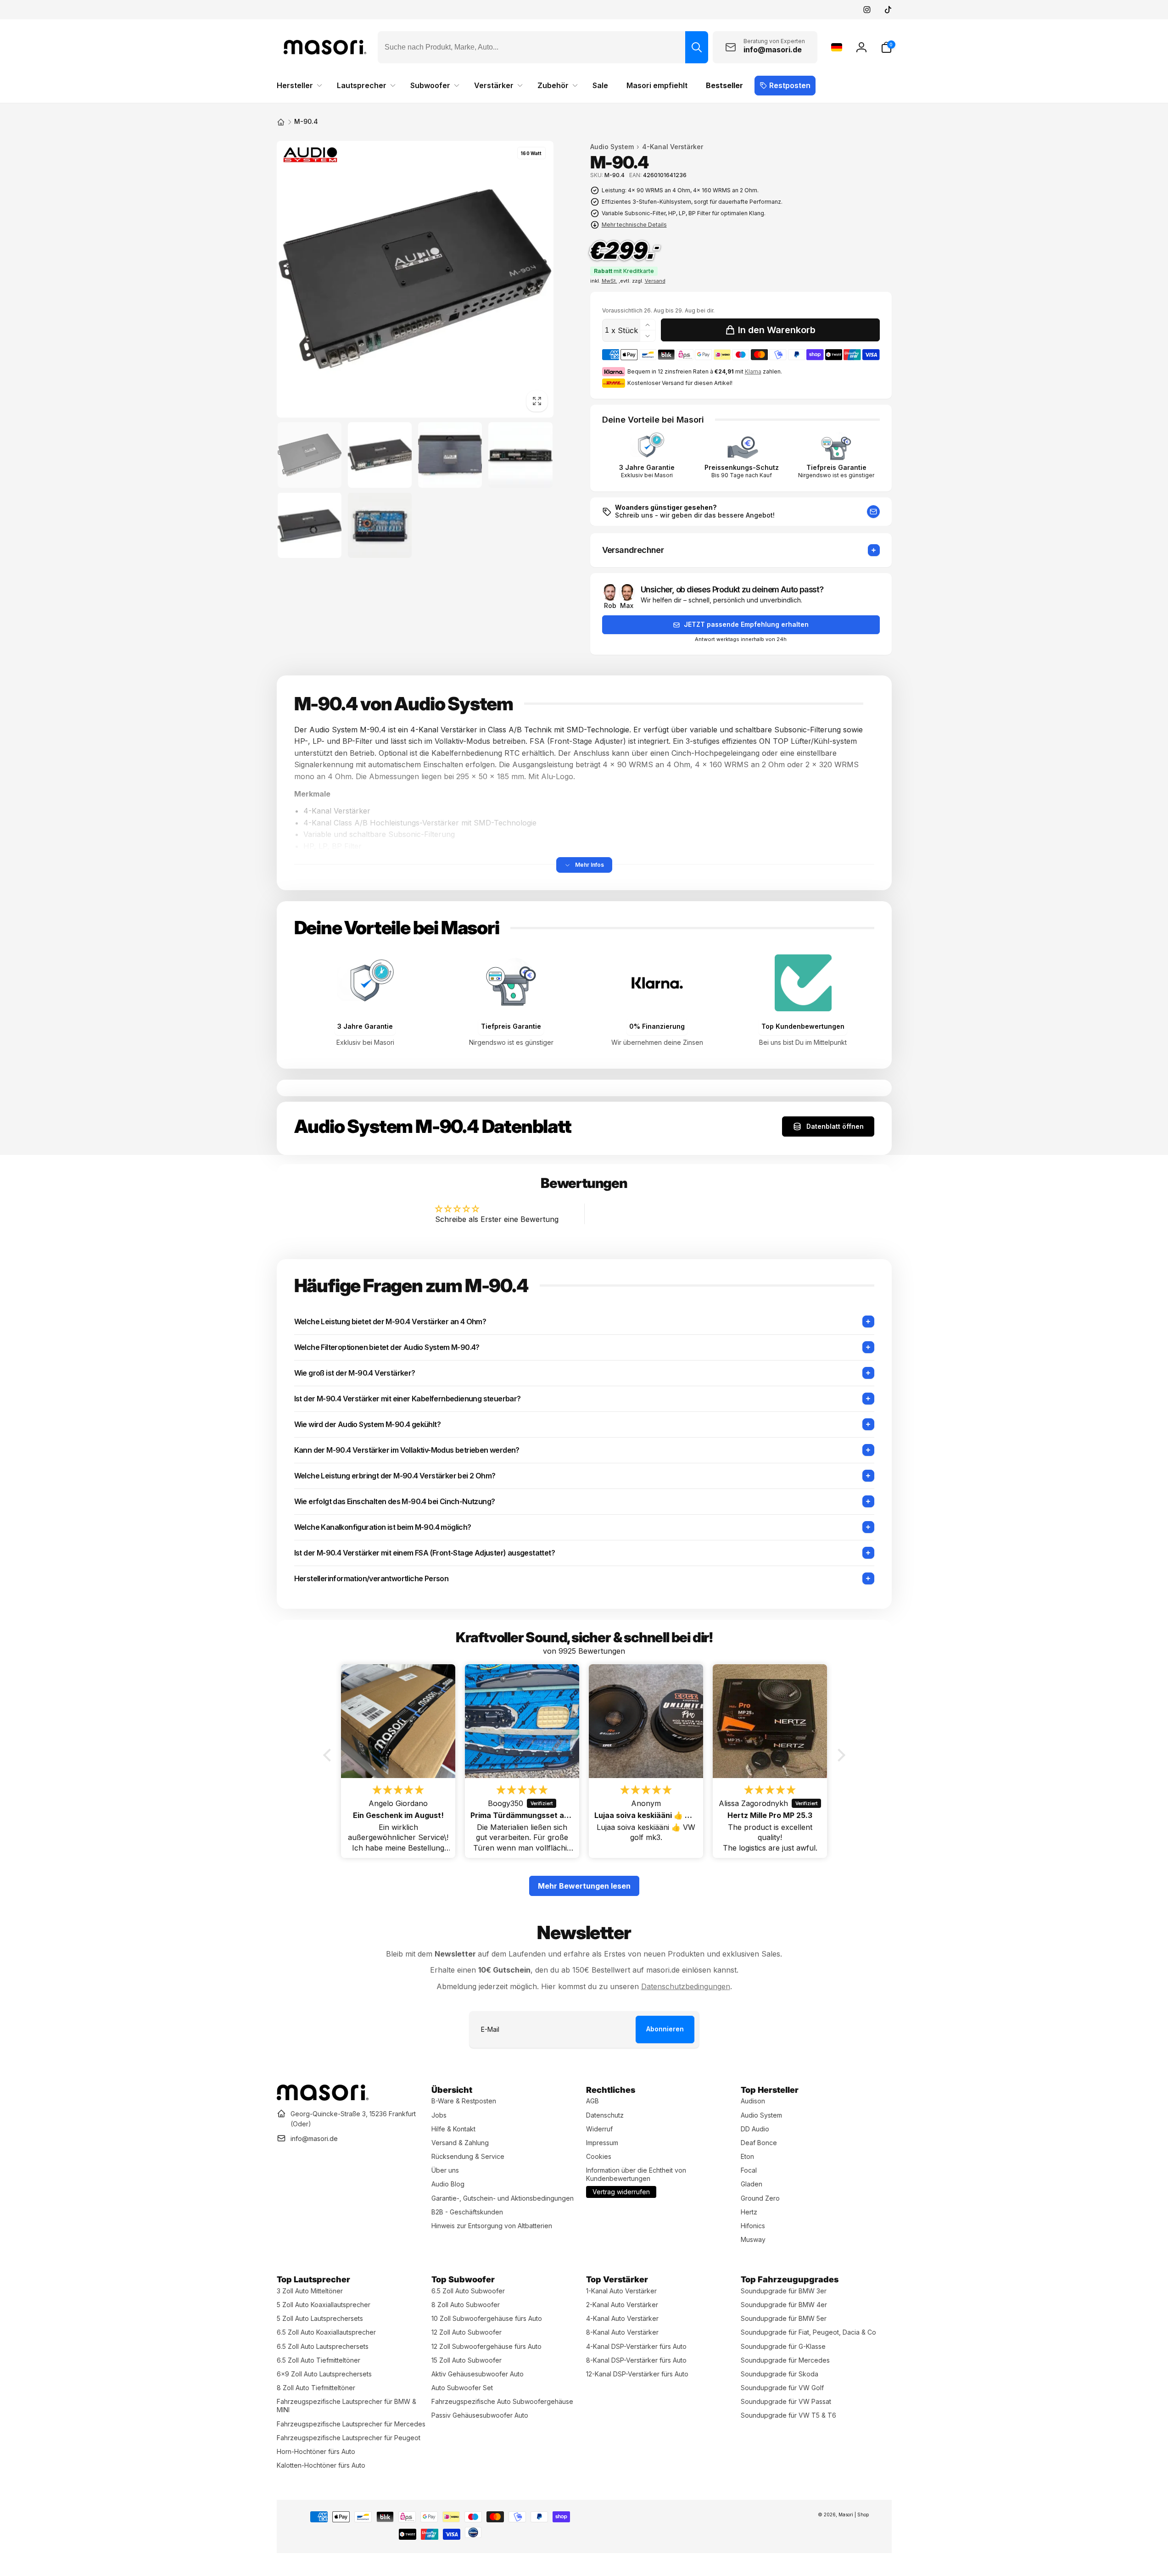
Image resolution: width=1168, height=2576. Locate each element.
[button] (886, 47)
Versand (655, 281)
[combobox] (543, 47)
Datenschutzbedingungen (686, 1986)
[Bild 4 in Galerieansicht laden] (520, 455)
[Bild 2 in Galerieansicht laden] (380, 455)
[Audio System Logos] (310, 157)
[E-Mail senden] (873, 512)
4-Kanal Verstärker (673, 147)
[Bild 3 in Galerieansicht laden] (450, 455)
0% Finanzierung (657, 1026)
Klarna (753, 371)
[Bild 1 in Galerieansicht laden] (310, 455)
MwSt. (609, 281)
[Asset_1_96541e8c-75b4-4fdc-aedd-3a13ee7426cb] (323, 2098)
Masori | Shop (854, 2515)
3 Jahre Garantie (647, 468)
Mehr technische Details (634, 225)
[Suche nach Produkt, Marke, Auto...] (697, 47)
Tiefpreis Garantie (836, 468)
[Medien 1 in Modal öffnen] (415, 279)
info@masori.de (314, 2138)
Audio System (612, 147)
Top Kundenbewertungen (803, 1026)
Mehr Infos (590, 865)
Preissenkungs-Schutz (742, 468)
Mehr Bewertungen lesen (584, 1886)
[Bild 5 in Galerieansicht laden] (310, 525)
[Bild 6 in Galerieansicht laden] (380, 525)
